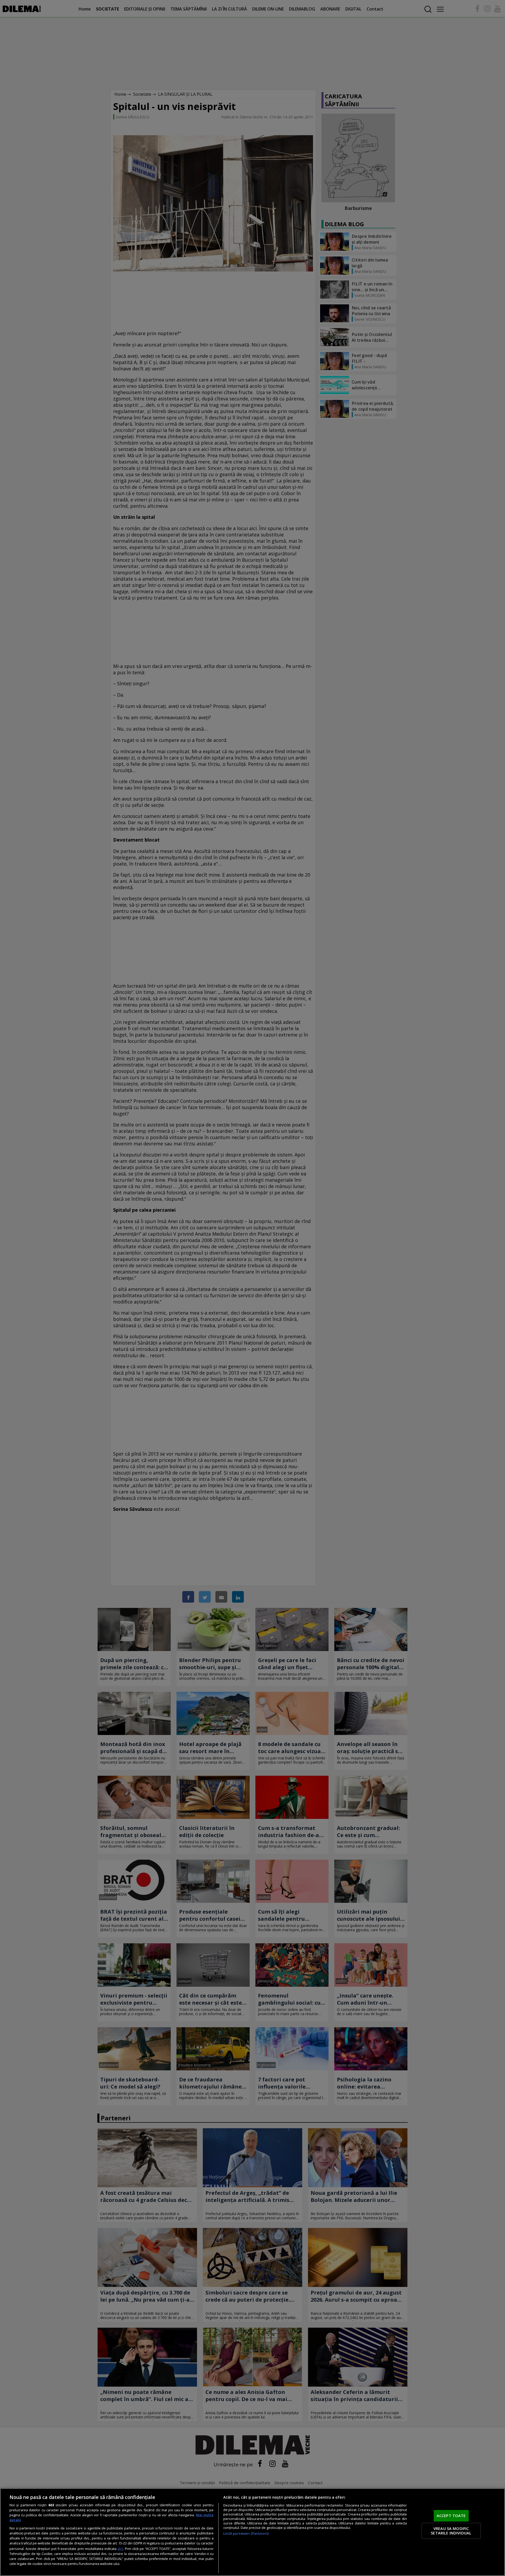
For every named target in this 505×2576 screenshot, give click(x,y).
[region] (252, 2532)
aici (120, 2549)
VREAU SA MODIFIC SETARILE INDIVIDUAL (451, 2531)
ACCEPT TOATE (451, 2515)
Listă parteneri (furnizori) (246, 2534)
